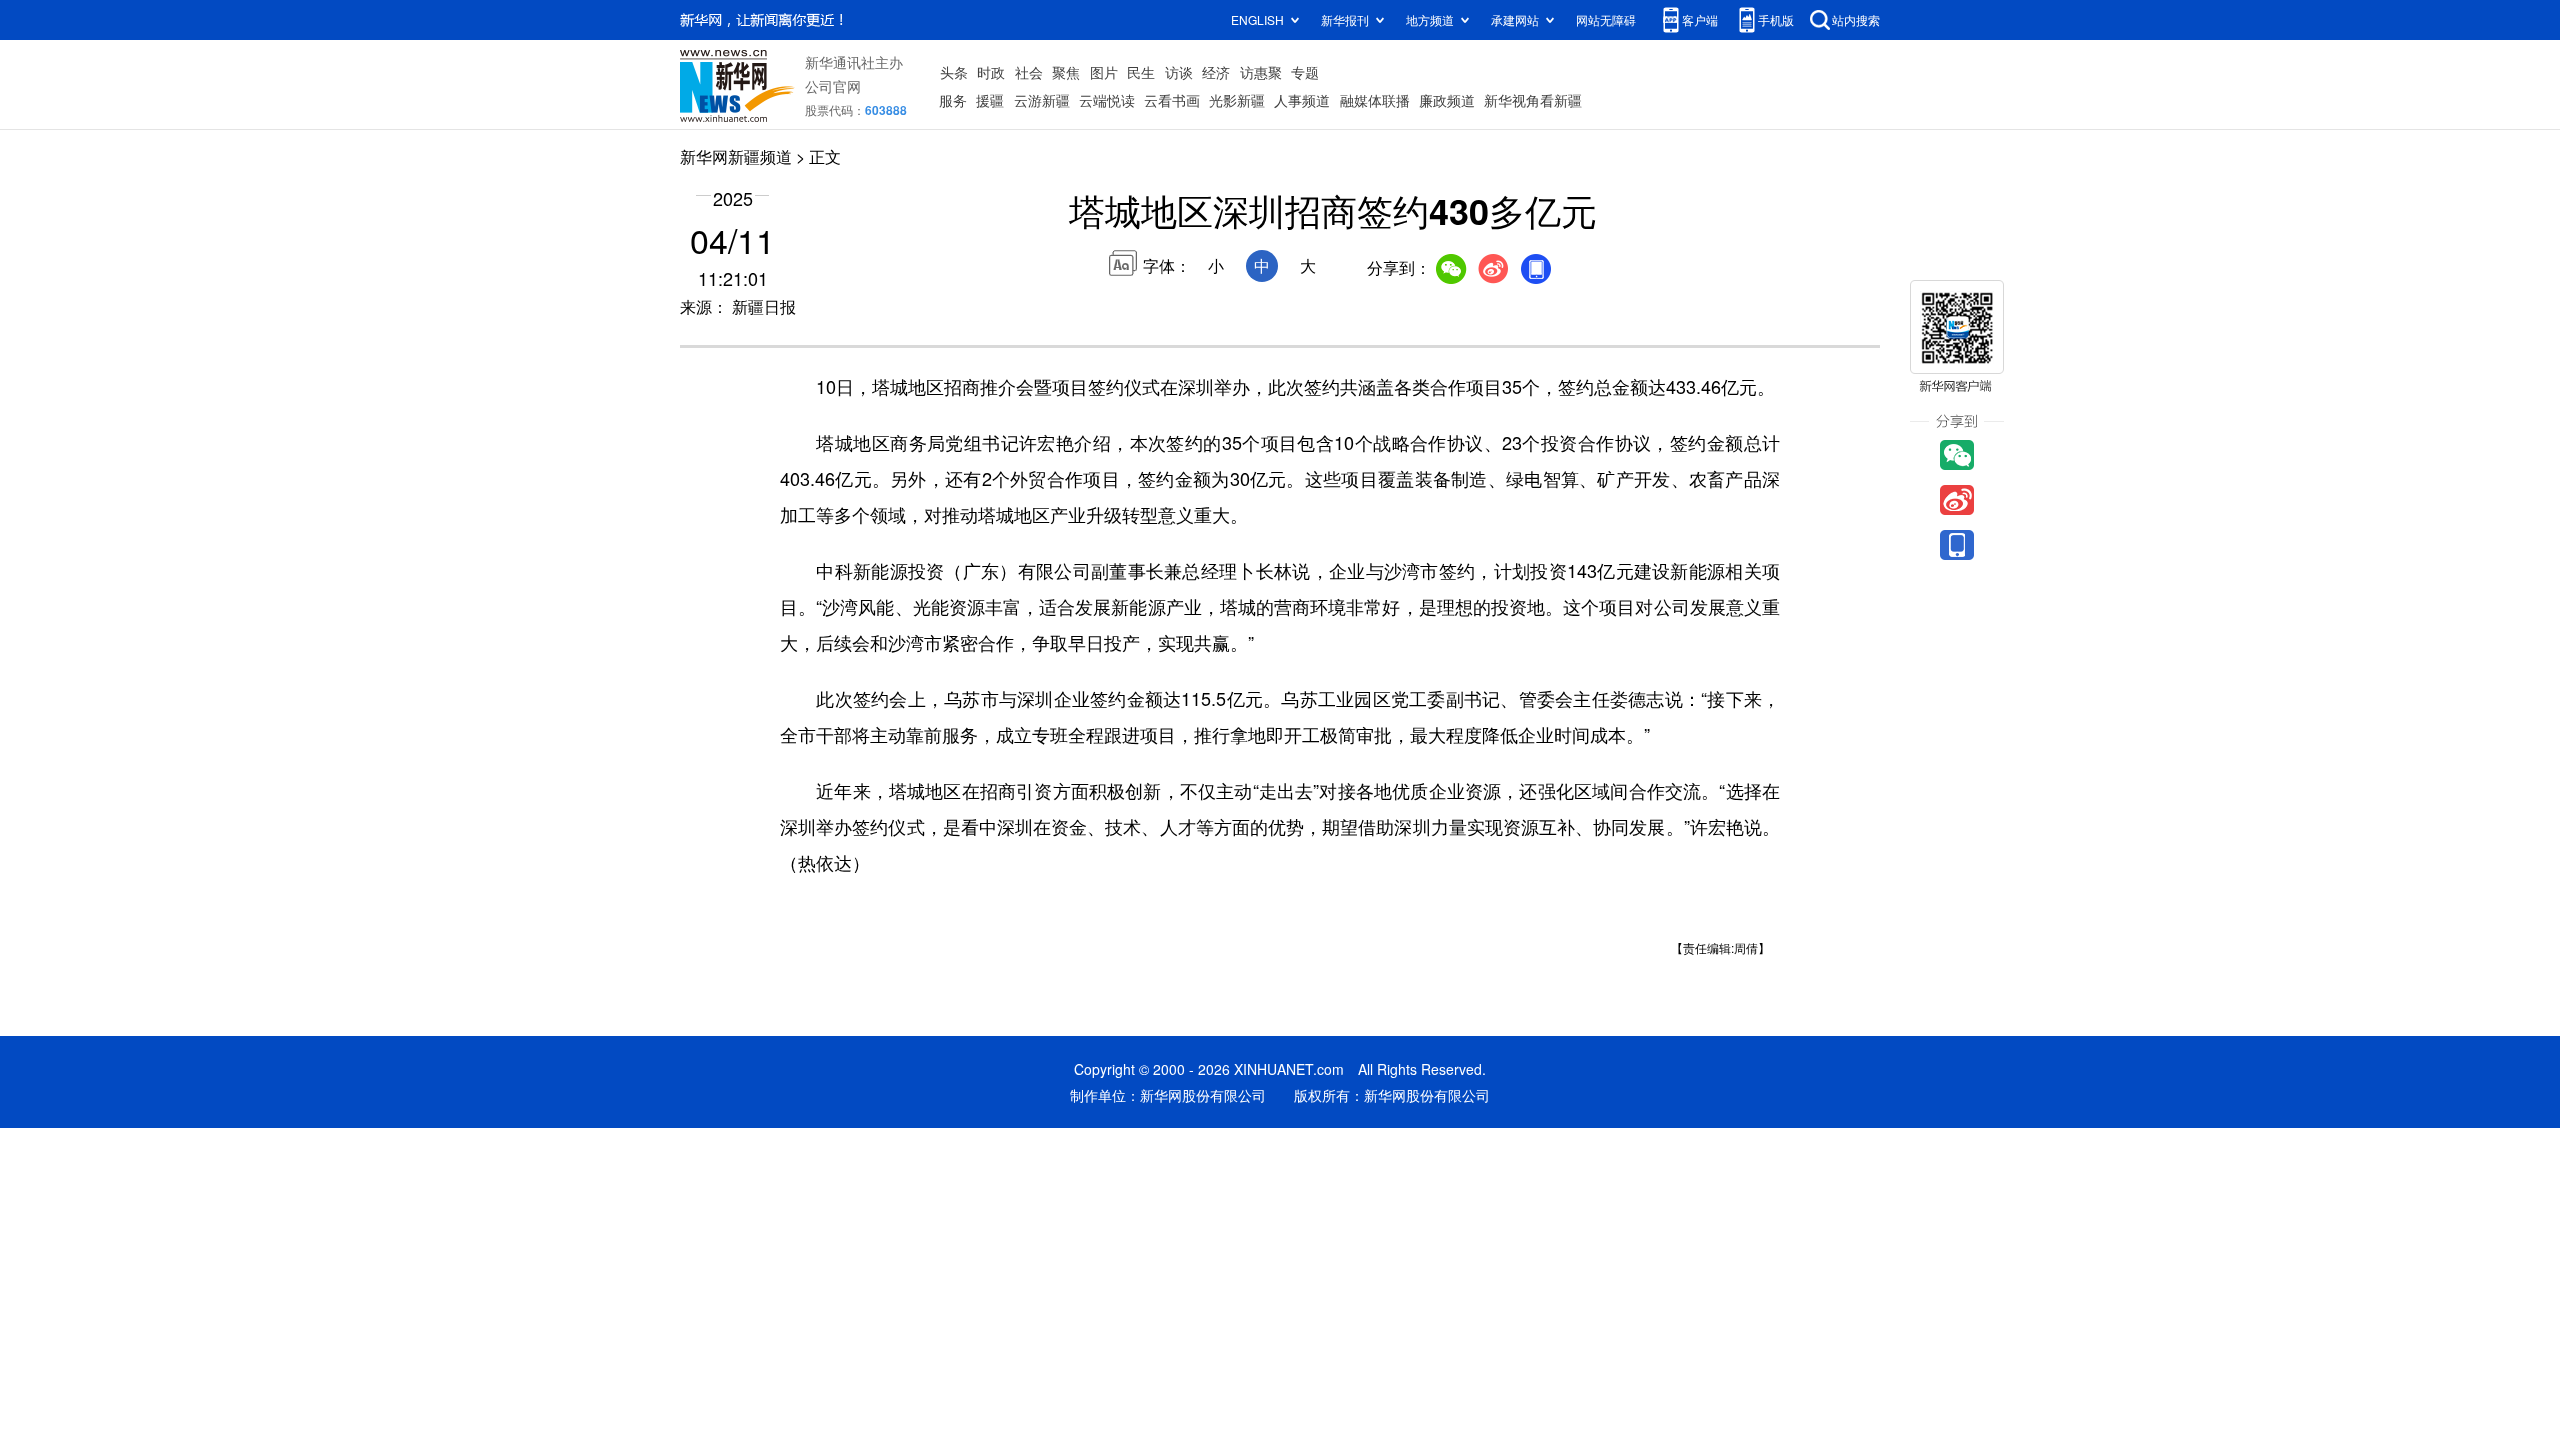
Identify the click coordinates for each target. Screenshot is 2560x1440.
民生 (1141, 72)
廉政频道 (1447, 100)
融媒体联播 (1375, 100)
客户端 (1700, 19)
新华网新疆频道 (736, 156)
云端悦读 (1107, 100)
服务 (953, 100)
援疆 (990, 100)
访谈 (1179, 72)
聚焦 (1066, 72)
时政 (991, 72)
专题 (1305, 72)
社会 (1029, 72)
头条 (954, 72)
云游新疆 (1042, 100)
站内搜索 (1856, 19)
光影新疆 (1237, 100)
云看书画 (1172, 100)
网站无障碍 (1606, 19)
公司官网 (833, 86)
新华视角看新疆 (1533, 100)
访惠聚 (1261, 72)
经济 (1216, 72)
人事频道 (1302, 100)
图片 (1104, 72)
